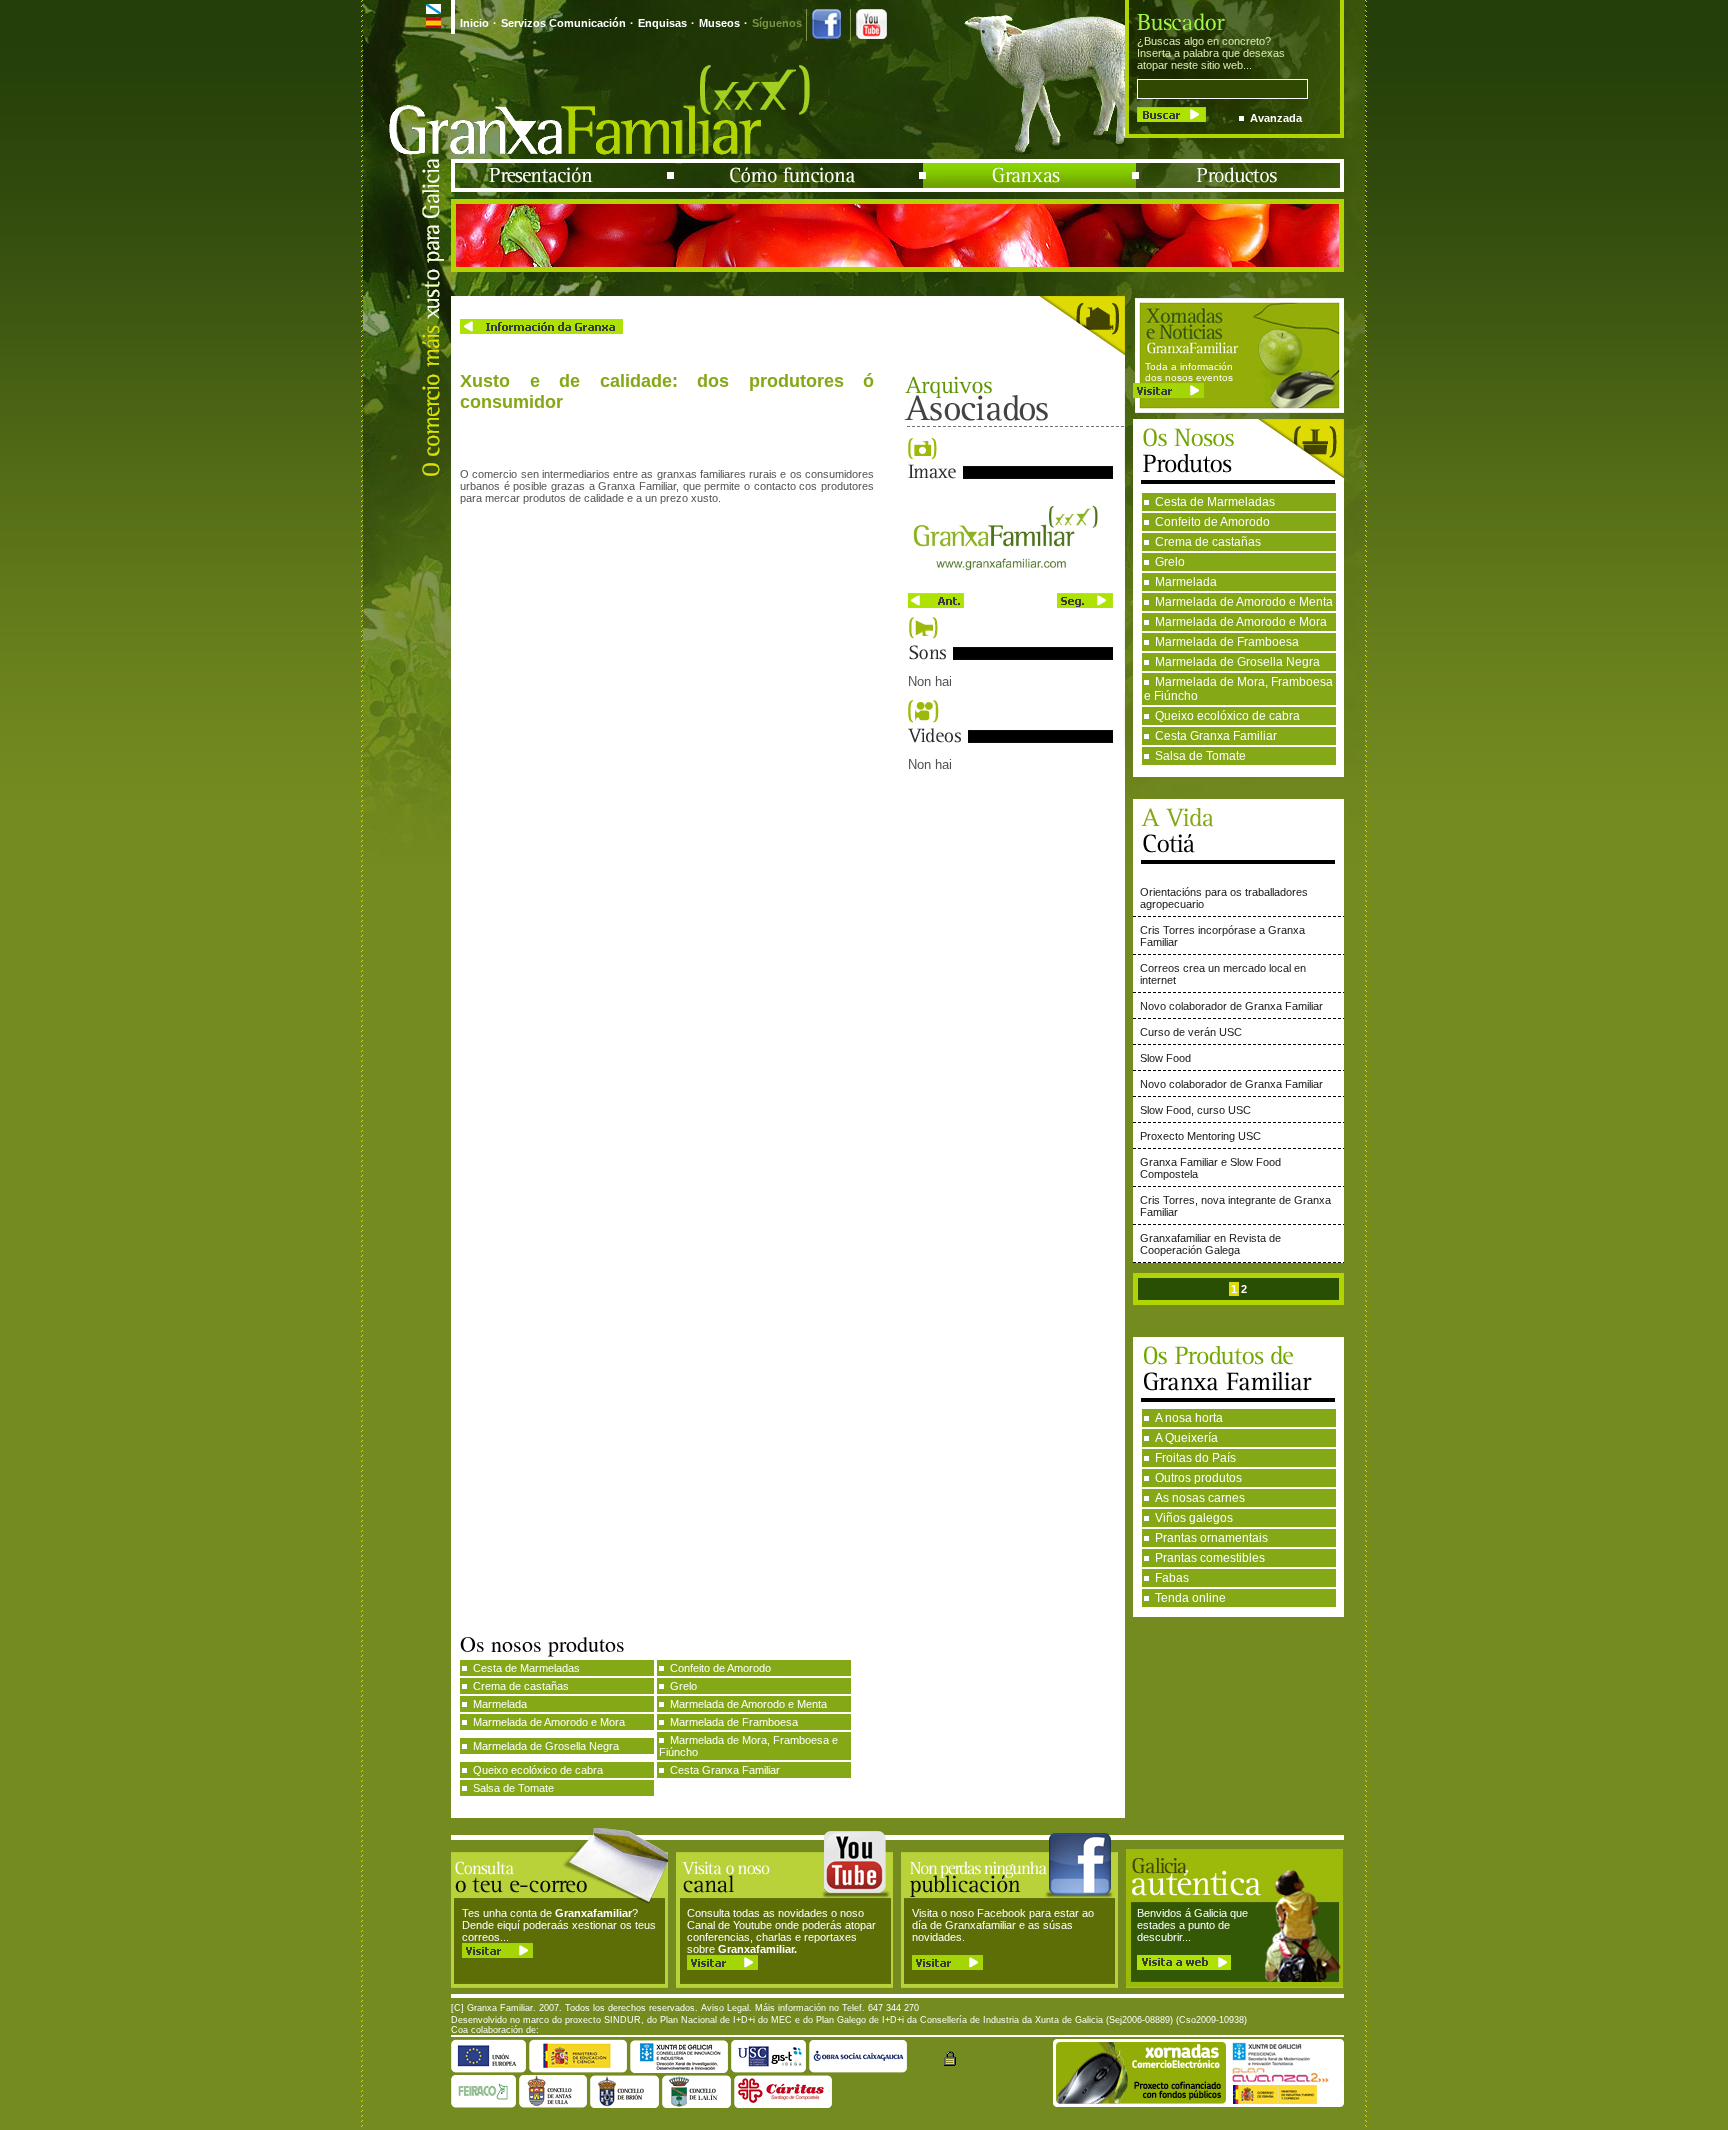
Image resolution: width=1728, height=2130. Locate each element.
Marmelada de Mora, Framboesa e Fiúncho (1238, 689)
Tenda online (1190, 1598)
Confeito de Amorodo (1212, 522)
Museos (719, 23)
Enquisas (662, 23)
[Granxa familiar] (1010, 582)
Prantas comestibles (1210, 1558)
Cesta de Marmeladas (1215, 502)
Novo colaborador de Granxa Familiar (1231, 1006)
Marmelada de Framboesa (1227, 642)
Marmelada (1186, 582)
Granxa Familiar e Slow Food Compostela (1210, 1168)
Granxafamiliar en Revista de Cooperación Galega (1210, 1244)
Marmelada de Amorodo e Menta (1244, 602)
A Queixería (1186, 1438)
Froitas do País (1195, 1458)
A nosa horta (1189, 1418)
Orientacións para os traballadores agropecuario (1224, 898)
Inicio (474, 23)
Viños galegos (1194, 1518)
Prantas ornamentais (1211, 1538)
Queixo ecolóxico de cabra (1227, 716)
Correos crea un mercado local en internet (1223, 974)
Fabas (1172, 1578)
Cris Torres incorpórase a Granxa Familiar (1222, 936)
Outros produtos (1198, 1478)
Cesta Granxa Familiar (1216, 736)
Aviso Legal (725, 2008)
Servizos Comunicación (563, 23)
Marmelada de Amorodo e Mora (1241, 622)
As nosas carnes (1200, 1498)
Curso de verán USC (1191, 1032)
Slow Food (1165, 1058)
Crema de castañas (1208, 542)
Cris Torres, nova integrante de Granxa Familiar (1235, 1206)
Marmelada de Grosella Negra (1237, 662)
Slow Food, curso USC (1195, 1110)
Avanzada (1276, 118)
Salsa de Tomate (1200, 756)
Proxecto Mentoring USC (1200, 1136)
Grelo (1170, 562)
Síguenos (777, 23)
